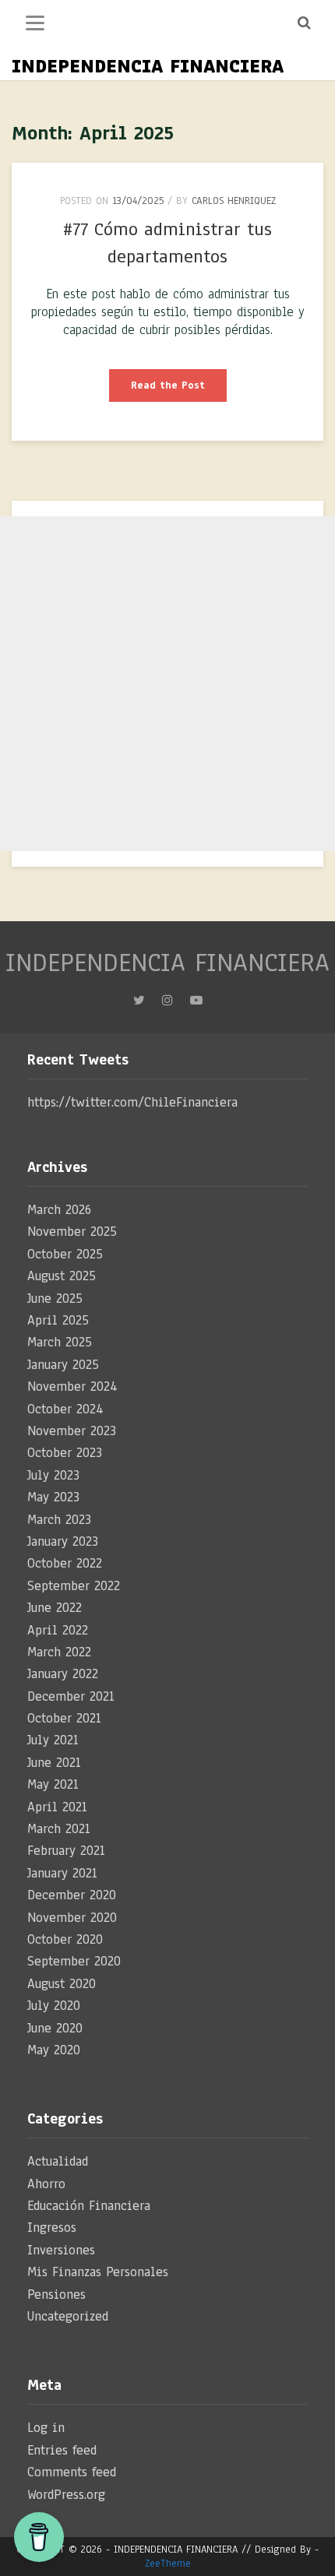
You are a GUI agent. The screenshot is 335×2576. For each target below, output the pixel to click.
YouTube (196, 1005)
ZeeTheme (168, 2564)
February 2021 (66, 1851)
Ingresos (52, 2228)
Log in (46, 2428)
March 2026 (59, 1210)
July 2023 (53, 1475)
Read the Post (179, 390)
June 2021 (54, 1763)
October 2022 (65, 1563)
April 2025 (58, 1320)
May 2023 (53, 1497)
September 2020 (74, 1961)
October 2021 (64, 1718)
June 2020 (55, 2028)
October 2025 (65, 1254)
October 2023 (65, 1453)
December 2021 (71, 1696)
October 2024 (65, 1409)
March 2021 (59, 1829)
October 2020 (65, 1939)
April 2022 (58, 1630)
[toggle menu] (35, 23)
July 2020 (54, 2006)
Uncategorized (68, 2316)
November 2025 (72, 1232)
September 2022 (74, 1586)
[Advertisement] (167, 684)
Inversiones (61, 2250)
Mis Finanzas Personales (98, 2272)
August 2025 (62, 1276)
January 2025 (63, 1365)
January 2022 (63, 1674)
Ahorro (46, 2184)
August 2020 (62, 1984)
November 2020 (72, 1918)
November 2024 (72, 1387)
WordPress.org (66, 2495)
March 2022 (59, 1652)
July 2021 (53, 1740)
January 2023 (63, 1541)
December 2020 (72, 1895)
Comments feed (72, 2472)
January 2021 (62, 1873)
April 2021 (57, 1807)
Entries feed (62, 2450)
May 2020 (54, 2050)
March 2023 (59, 1520)
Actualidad (58, 2161)
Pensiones (56, 2294)
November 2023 (72, 1431)
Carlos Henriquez (234, 201)
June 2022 (55, 1608)
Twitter (139, 1005)
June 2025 (55, 1299)
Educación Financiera (89, 2206)
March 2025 (60, 1342)
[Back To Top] (309, 2552)
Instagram (167, 1005)
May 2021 (53, 1784)
